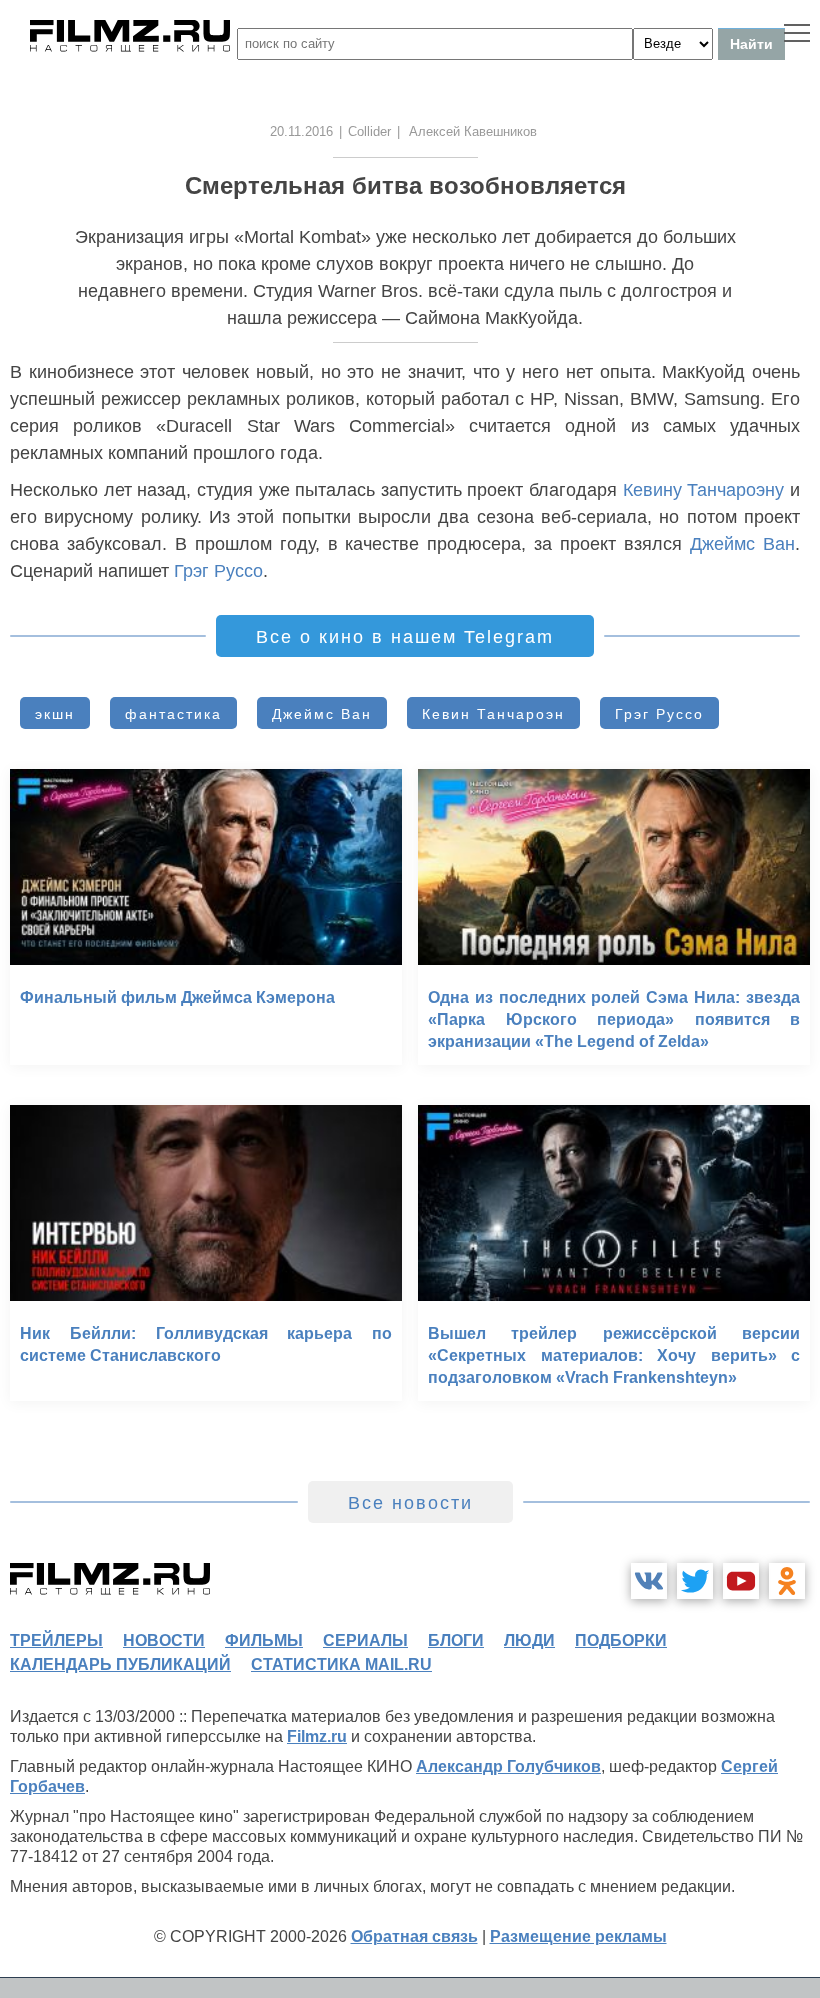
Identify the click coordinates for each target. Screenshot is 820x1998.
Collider (369, 131)
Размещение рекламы (578, 1936)
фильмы (264, 1640)
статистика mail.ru (341, 1664)
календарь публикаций (120, 1664)
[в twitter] (695, 1581)
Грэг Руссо (218, 571)
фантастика (173, 714)
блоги (456, 1640)
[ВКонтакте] (649, 1581)
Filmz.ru (317, 1736)
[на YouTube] (741, 1581)
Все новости (410, 1503)
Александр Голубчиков (508, 1766)
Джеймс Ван (742, 544)
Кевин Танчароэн (493, 714)
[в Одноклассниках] (787, 1581)
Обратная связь (414, 1936)
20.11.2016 (301, 131)
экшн (55, 714)
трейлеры (56, 1640)
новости (164, 1640)
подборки (621, 1640)
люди (529, 1640)
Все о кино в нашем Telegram (405, 637)
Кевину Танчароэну (704, 490)
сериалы (365, 1640)
